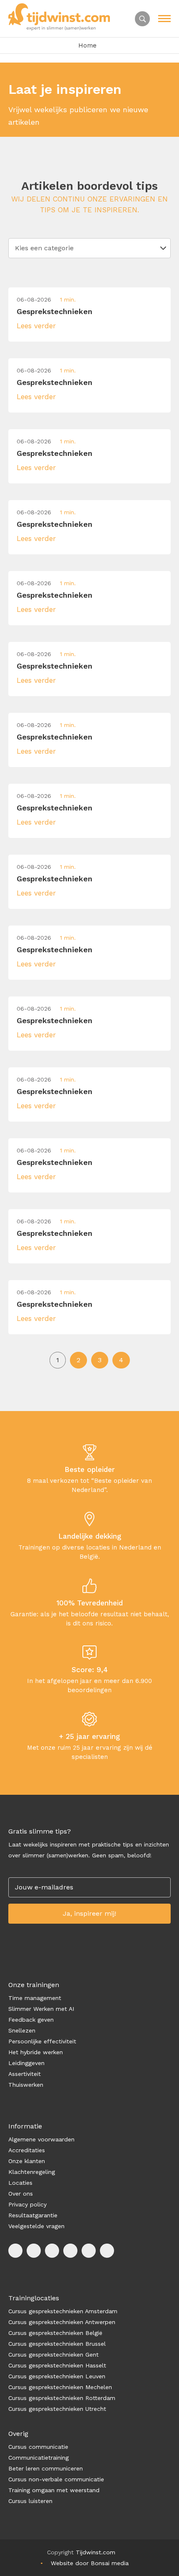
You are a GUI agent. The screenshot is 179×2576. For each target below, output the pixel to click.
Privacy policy (27, 2204)
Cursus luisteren (30, 2501)
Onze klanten (27, 2161)
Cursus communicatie (38, 2447)
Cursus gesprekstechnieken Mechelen (60, 2387)
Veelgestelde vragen (36, 2226)
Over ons (21, 2194)
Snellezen (22, 2030)
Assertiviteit (25, 2074)
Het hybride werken (36, 2052)
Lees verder (36, 326)
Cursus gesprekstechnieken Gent (53, 2355)
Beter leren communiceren (46, 2468)
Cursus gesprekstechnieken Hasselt (57, 2365)
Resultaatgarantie (33, 2215)
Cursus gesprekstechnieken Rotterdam (62, 2398)
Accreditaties (27, 2150)
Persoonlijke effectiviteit (42, 2041)
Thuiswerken (26, 2085)
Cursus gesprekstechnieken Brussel (57, 2344)
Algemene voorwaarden (41, 2139)
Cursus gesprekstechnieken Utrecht (57, 2409)
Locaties (20, 2183)
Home (87, 45)
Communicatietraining (39, 2458)
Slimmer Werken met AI (41, 2009)
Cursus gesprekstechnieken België (55, 2333)
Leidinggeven (26, 2063)
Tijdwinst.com (96, 2552)
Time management (35, 1998)
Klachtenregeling (32, 2172)
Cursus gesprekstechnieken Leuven (57, 2376)
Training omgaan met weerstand (54, 2490)
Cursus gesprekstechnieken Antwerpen (62, 2322)
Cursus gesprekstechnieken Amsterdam (63, 2311)
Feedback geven (31, 2020)
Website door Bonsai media (90, 2563)
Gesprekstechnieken (55, 311)
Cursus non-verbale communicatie (56, 2479)
